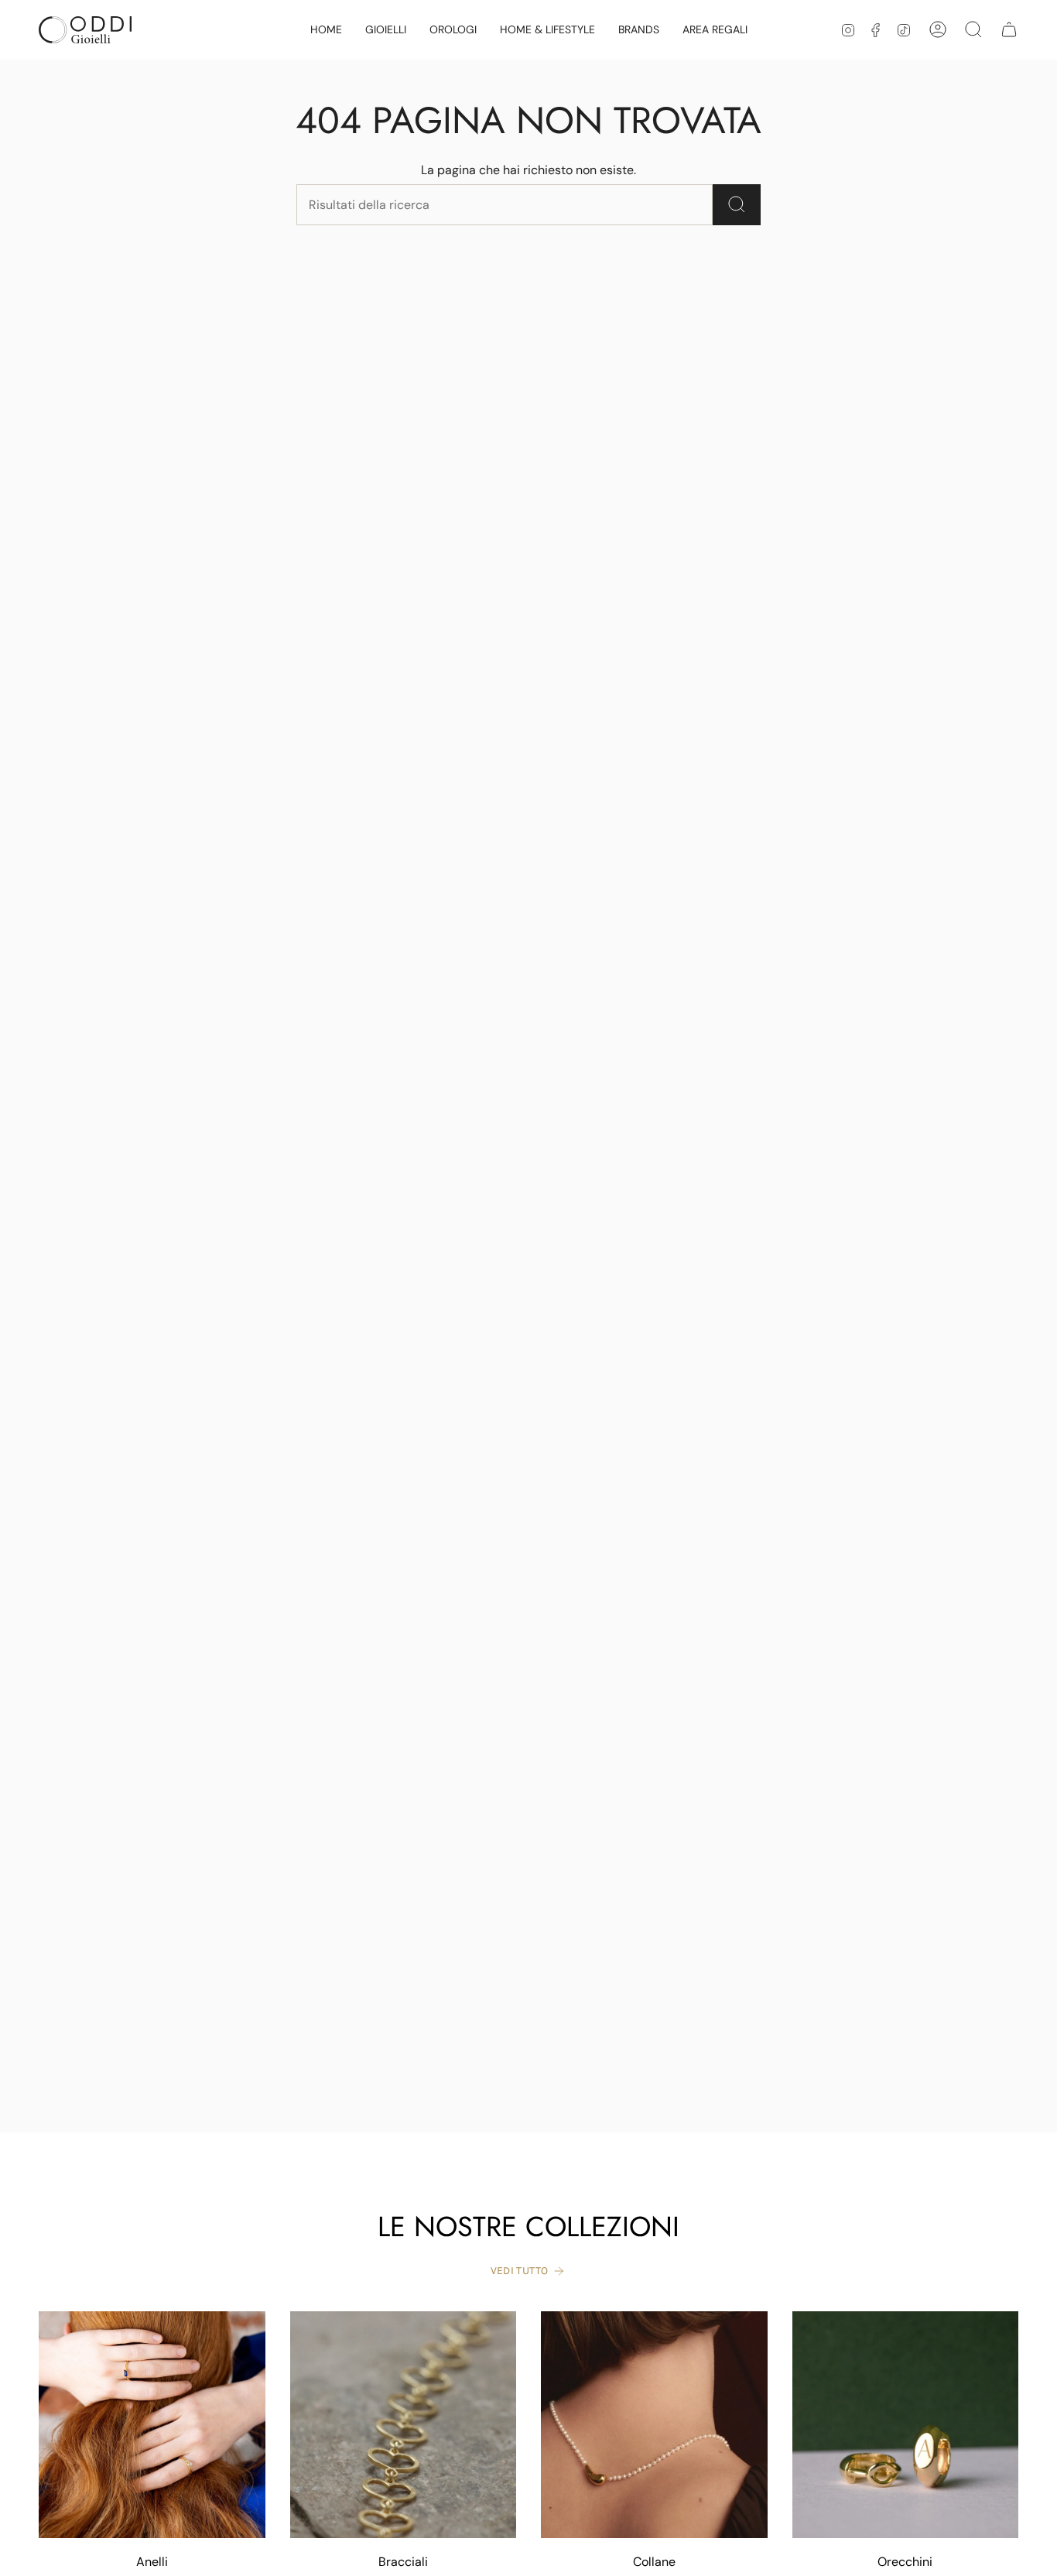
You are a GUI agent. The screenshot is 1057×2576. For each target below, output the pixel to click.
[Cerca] (737, 205)
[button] (386, 30)
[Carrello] (1009, 29)
